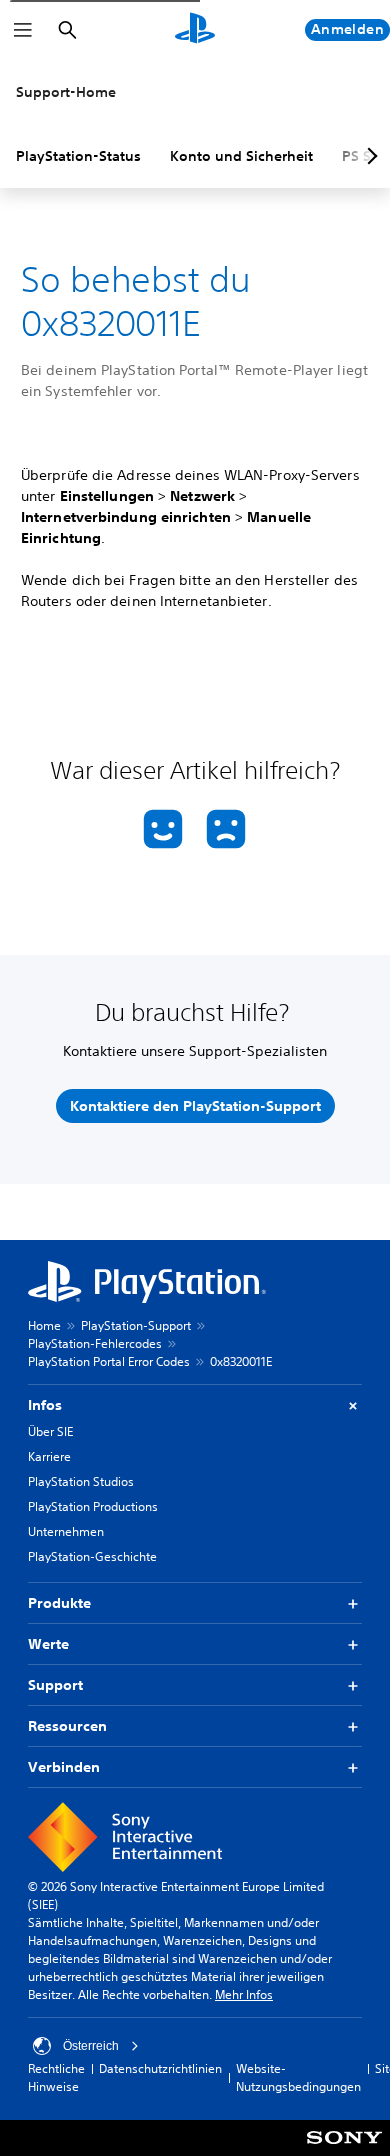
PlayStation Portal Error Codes (109, 1361)
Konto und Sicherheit (241, 156)
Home (44, 1325)
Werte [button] (48, 1644)
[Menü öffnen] (23, 30)
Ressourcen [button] (67, 1726)
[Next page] (369, 156)
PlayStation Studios (81, 1481)
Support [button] (55, 1685)
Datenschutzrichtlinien (160, 2068)
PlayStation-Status (78, 156)
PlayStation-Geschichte (92, 1556)
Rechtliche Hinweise (56, 2077)
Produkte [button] (59, 1603)
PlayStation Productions (93, 1506)
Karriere (49, 1456)
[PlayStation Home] (195, 30)
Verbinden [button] (64, 1767)
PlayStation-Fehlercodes (95, 1343)
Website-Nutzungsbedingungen (298, 2077)
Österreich (91, 2046)
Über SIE (50, 1431)
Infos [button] (45, 1405)
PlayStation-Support (136, 1325)
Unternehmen (66, 1531)
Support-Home (66, 92)
